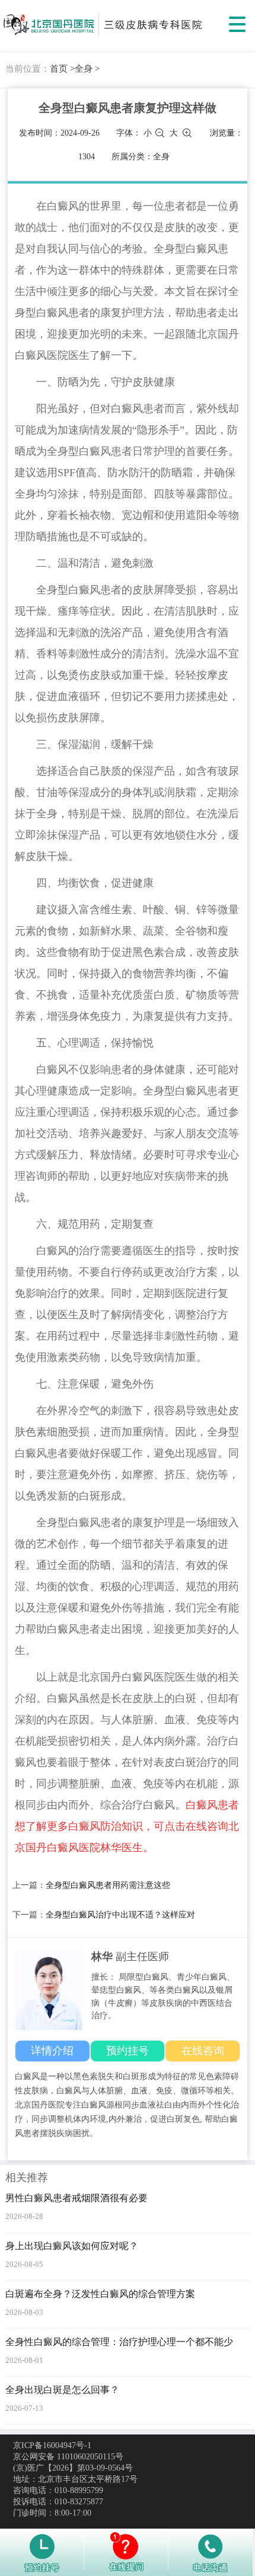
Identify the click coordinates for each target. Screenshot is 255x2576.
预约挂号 (128, 2051)
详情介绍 (52, 2051)
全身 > (87, 69)
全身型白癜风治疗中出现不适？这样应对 (120, 1915)
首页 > (62, 69)
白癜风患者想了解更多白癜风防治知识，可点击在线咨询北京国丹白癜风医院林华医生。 (127, 1826)
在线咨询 (203, 2051)
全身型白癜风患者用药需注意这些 (108, 1885)
